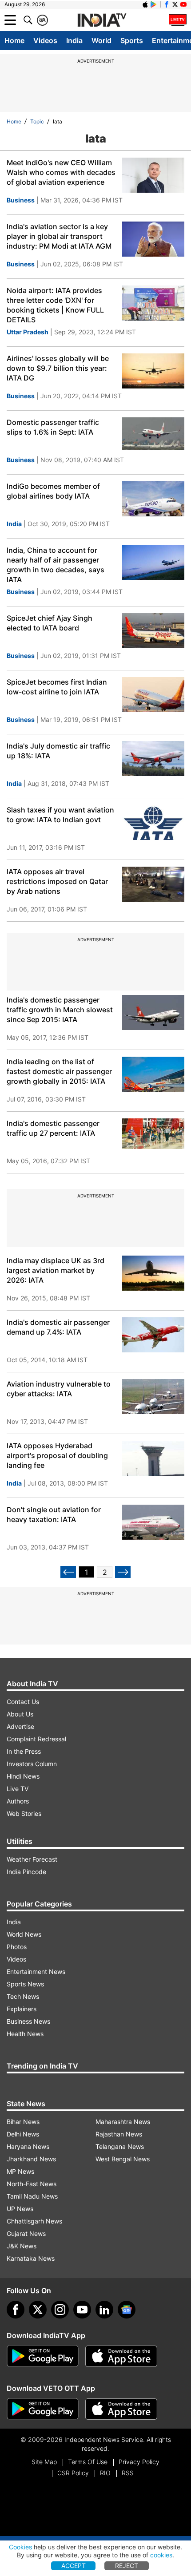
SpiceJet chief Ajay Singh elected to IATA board (50, 623)
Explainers (22, 2009)
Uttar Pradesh (28, 332)
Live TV (18, 1789)
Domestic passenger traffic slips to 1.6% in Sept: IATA (53, 427)
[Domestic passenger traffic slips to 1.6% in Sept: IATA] (153, 435)
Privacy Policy (139, 2462)
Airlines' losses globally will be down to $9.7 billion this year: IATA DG (58, 368)
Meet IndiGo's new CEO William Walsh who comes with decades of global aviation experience (61, 172)
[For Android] (43, 2409)
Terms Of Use (88, 2462)
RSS (128, 2473)
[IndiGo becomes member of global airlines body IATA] (153, 499)
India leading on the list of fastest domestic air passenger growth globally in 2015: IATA (59, 1071)
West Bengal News (123, 2159)
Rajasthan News (119, 2134)
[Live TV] (178, 20)
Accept (74, 2566)
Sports (132, 40)
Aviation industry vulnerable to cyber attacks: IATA (59, 1389)
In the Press (24, 1751)
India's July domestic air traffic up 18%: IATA (58, 751)
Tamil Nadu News (32, 2196)
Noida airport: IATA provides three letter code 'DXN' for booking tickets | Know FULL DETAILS (55, 305)
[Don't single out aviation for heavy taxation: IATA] (153, 1522)
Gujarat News (26, 2233)
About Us (20, 1714)
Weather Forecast (32, 1859)
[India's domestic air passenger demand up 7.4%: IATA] (153, 1335)
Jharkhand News (31, 2159)
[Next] (123, 1572)
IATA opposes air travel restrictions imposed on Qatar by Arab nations (57, 881)
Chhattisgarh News (34, 2221)
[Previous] (68, 1572)
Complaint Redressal (36, 1739)
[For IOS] (121, 2409)
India (74, 40)
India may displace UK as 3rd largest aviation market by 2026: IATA (56, 1270)
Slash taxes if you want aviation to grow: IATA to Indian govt (60, 815)
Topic (37, 121)
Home (14, 40)
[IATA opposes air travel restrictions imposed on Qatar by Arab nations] (153, 884)
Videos (45, 40)
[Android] (154, 4)
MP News (20, 2171)
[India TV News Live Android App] (43, 2356)
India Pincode (26, 1872)
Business (21, 200)
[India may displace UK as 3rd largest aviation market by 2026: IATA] (153, 1273)
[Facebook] (16, 2310)
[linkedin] (104, 2310)
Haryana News (28, 2146)
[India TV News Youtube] (183, 4)
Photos (17, 1947)
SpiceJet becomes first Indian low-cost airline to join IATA (57, 687)
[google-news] (127, 2310)
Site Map (44, 2462)
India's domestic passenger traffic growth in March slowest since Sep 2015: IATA (60, 1010)
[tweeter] (38, 2310)
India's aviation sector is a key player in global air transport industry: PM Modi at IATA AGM (59, 236)
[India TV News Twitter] (175, 4)
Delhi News (23, 2134)
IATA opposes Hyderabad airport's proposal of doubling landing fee (57, 1455)
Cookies (20, 2547)
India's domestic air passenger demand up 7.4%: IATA (58, 1327)
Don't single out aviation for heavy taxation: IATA (54, 1514)
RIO (105, 2473)
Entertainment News (36, 1972)
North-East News (32, 2184)
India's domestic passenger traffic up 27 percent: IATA (53, 1128)
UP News (20, 2209)
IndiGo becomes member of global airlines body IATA (53, 491)
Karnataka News (31, 2258)
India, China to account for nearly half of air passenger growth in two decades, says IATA (56, 565)
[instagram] (60, 2310)
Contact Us (23, 1702)
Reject (127, 2566)
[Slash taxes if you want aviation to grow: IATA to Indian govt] (153, 822)
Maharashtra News (123, 2122)
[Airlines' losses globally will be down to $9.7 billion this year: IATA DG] (153, 371)
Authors (18, 1801)
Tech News (23, 1996)
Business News (28, 2021)
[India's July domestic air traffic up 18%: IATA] (153, 759)
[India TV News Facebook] (167, 4)
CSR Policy (73, 2473)
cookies (161, 2555)
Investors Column (32, 1764)
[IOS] (145, 4)
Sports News (25, 1984)
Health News (25, 2034)
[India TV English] (102, 20)
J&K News (22, 2246)
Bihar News (23, 2122)
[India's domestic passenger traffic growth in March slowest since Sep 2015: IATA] (153, 1013)
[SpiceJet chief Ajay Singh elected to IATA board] (153, 631)
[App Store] (121, 2356)
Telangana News (120, 2146)
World (101, 40)
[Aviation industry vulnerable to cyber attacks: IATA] (153, 1397)
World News (24, 1934)
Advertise (20, 1726)
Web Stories (24, 1813)
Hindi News (23, 1776)
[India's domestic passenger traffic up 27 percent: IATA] (153, 1136)
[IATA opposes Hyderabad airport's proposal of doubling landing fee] (153, 1458)
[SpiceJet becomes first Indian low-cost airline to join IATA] (153, 695)
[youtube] (82, 2310)
